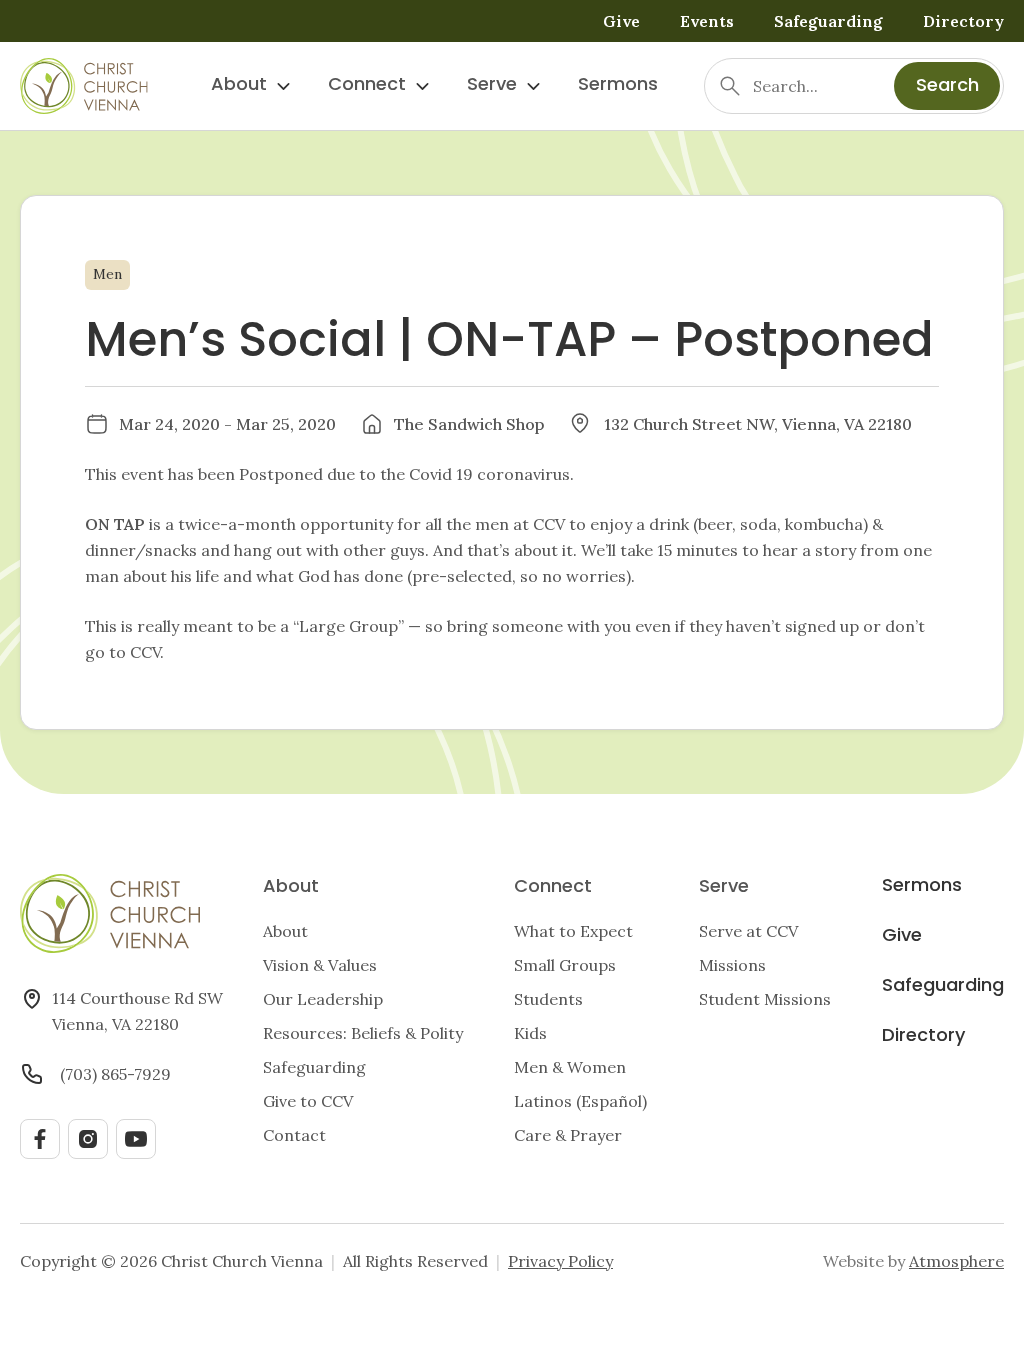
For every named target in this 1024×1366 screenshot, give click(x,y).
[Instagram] (88, 1139)
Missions (732, 965)
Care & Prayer (568, 1135)
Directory (963, 21)
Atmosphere (956, 1261)
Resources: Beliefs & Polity (363, 1033)
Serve (492, 85)
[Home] (84, 86)
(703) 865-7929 (115, 1074)
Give (621, 21)
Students (548, 999)
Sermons (618, 85)
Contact (294, 1135)
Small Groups (565, 965)
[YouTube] (136, 1139)
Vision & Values (320, 965)
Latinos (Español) (580, 1101)
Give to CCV (308, 1101)
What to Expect (573, 931)
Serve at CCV (748, 931)
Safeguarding (828, 21)
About (239, 85)
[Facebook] (40, 1139)
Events (707, 21)
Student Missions (765, 999)
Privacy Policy (560, 1261)
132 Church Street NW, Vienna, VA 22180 (758, 424)
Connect (367, 85)
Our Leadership (323, 999)
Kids (530, 1033)
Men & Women (570, 1067)
